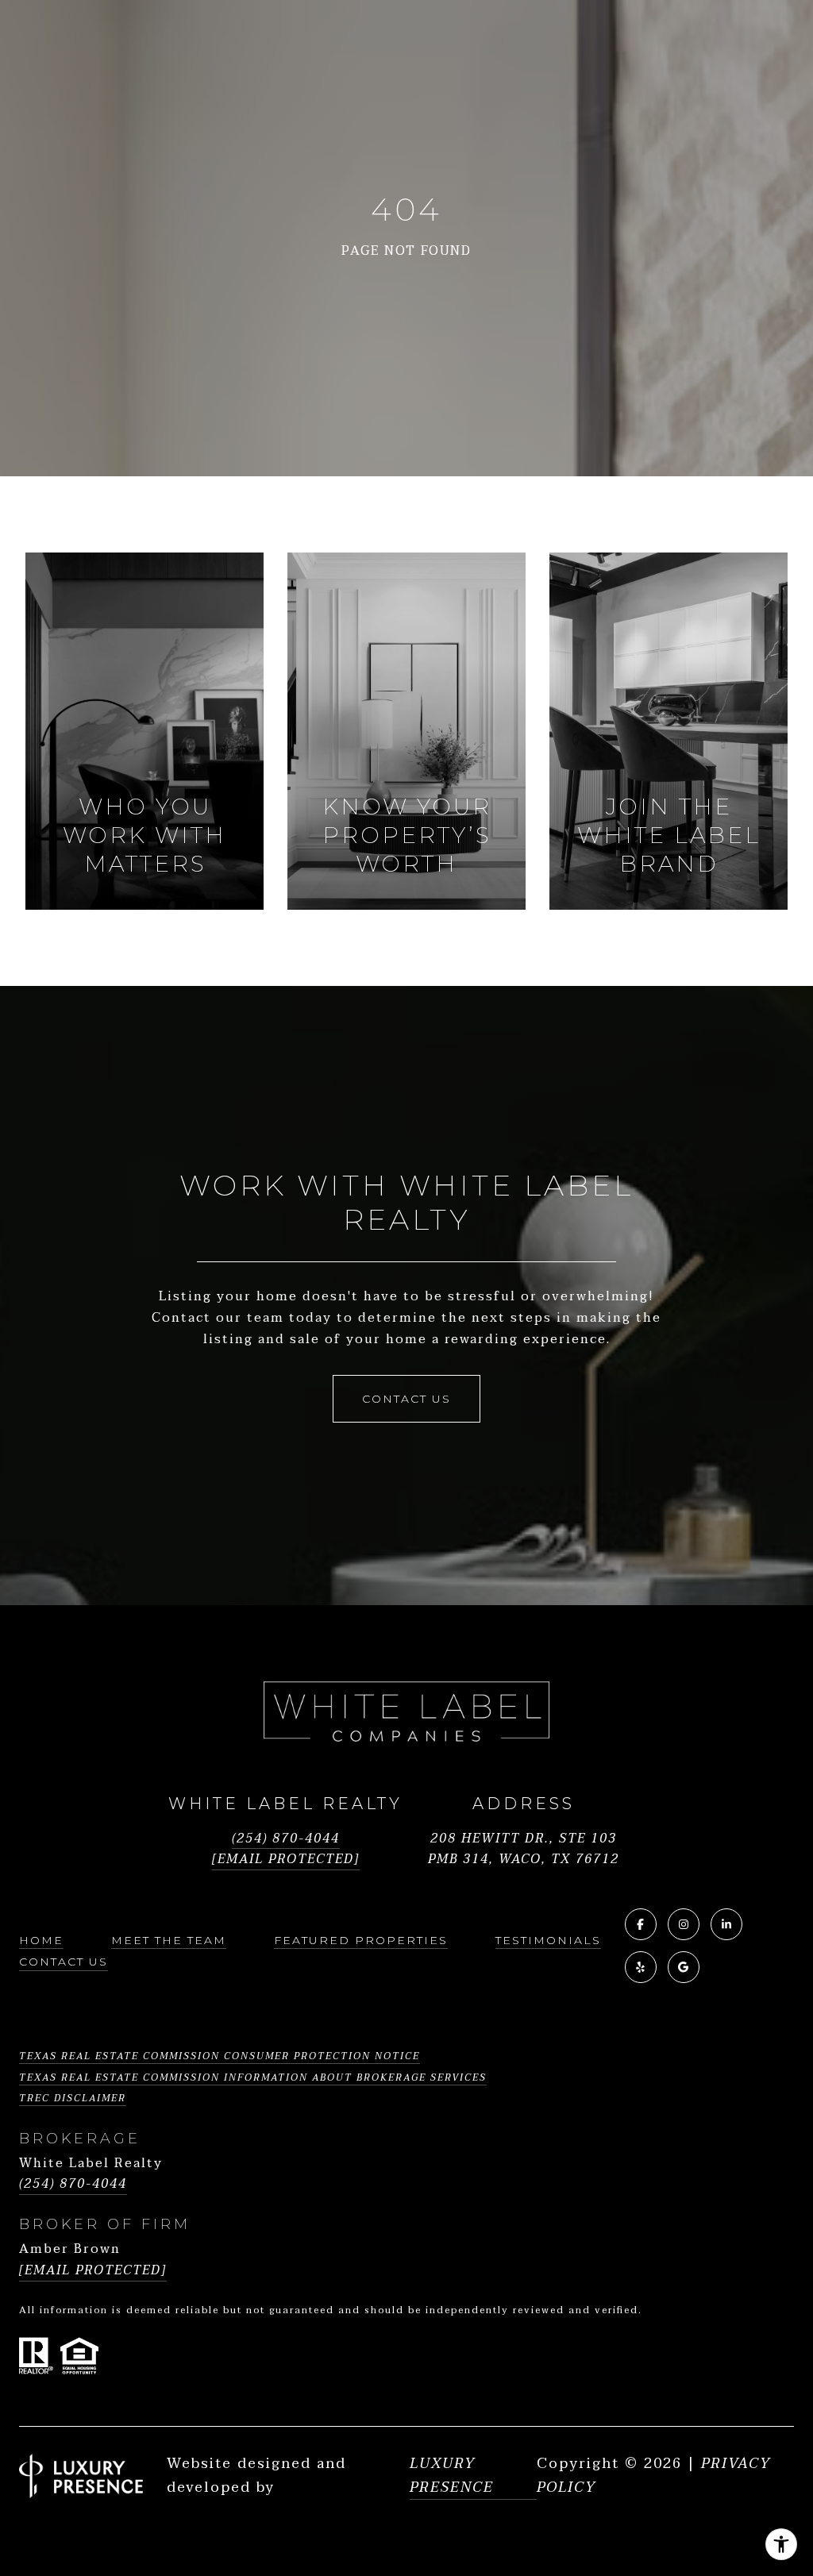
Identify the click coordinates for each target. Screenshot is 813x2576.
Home (41, 1940)
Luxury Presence (452, 2476)
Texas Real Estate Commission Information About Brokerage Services (253, 2077)
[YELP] (641, 1967)
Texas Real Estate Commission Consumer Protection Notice (220, 2056)
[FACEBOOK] (641, 1924)
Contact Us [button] (406, 1399)
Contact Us (64, 1962)
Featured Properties (361, 1940)
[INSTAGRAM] (684, 1924)
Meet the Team (169, 1940)
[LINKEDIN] (726, 1924)
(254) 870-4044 (286, 1839)
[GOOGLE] (684, 1967)
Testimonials (548, 1940)
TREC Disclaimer (73, 2098)
